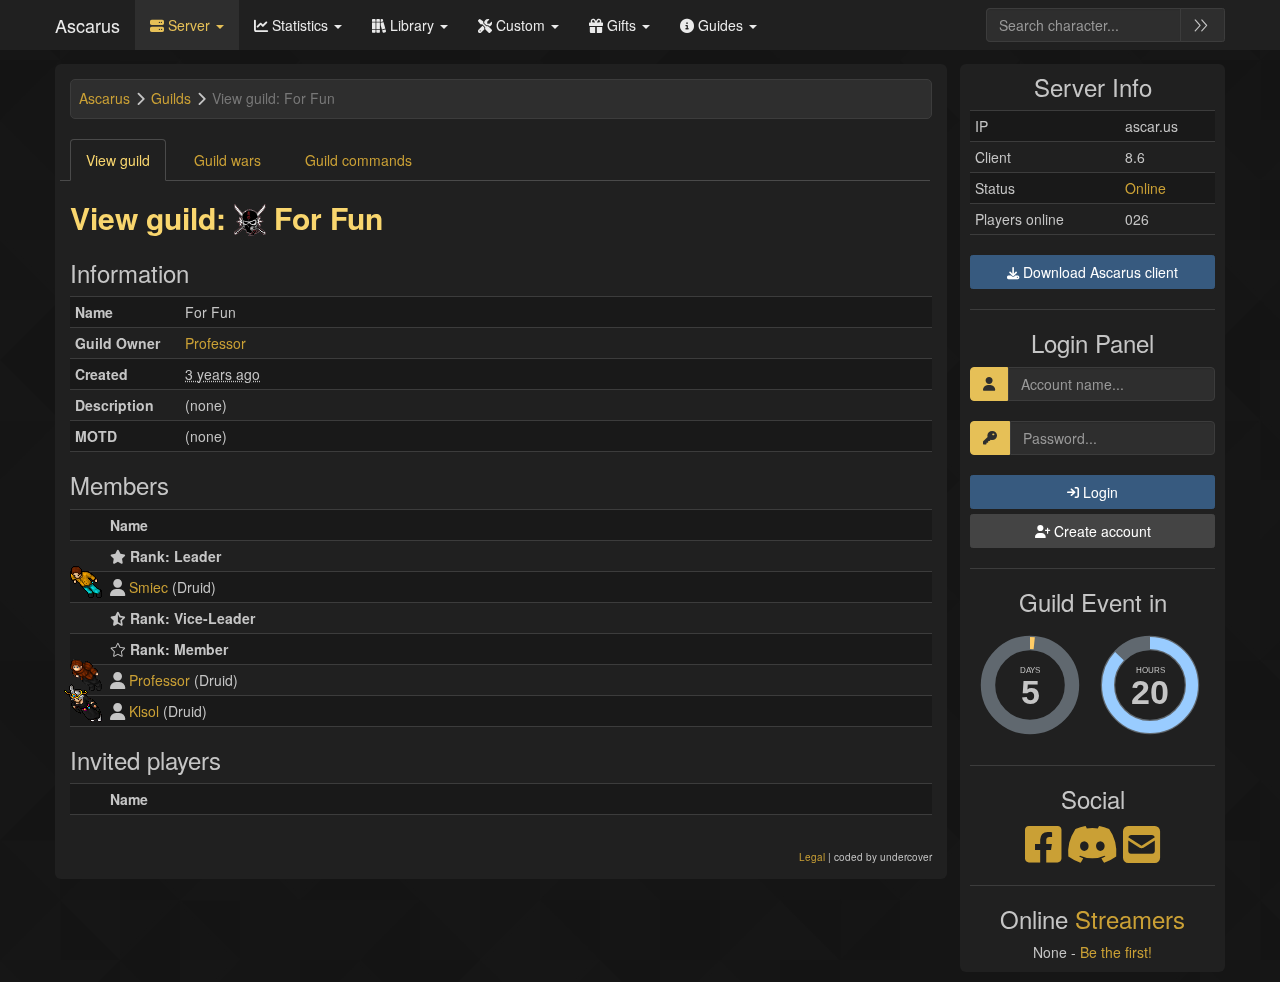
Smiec (148, 587)
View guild (118, 160)
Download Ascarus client (1098, 272)
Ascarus (87, 25)
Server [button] (189, 25)
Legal (812, 857)
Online (1145, 188)
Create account (1100, 531)
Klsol (144, 711)
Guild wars (227, 160)
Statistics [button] (300, 25)
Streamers (1130, 918)
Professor (215, 343)
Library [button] (412, 25)
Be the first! (1116, 952)
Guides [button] (720, 25)
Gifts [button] (621, 25)
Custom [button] (520, 25)
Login (1098, 492)
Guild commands (358, 160)
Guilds (171, 98)
